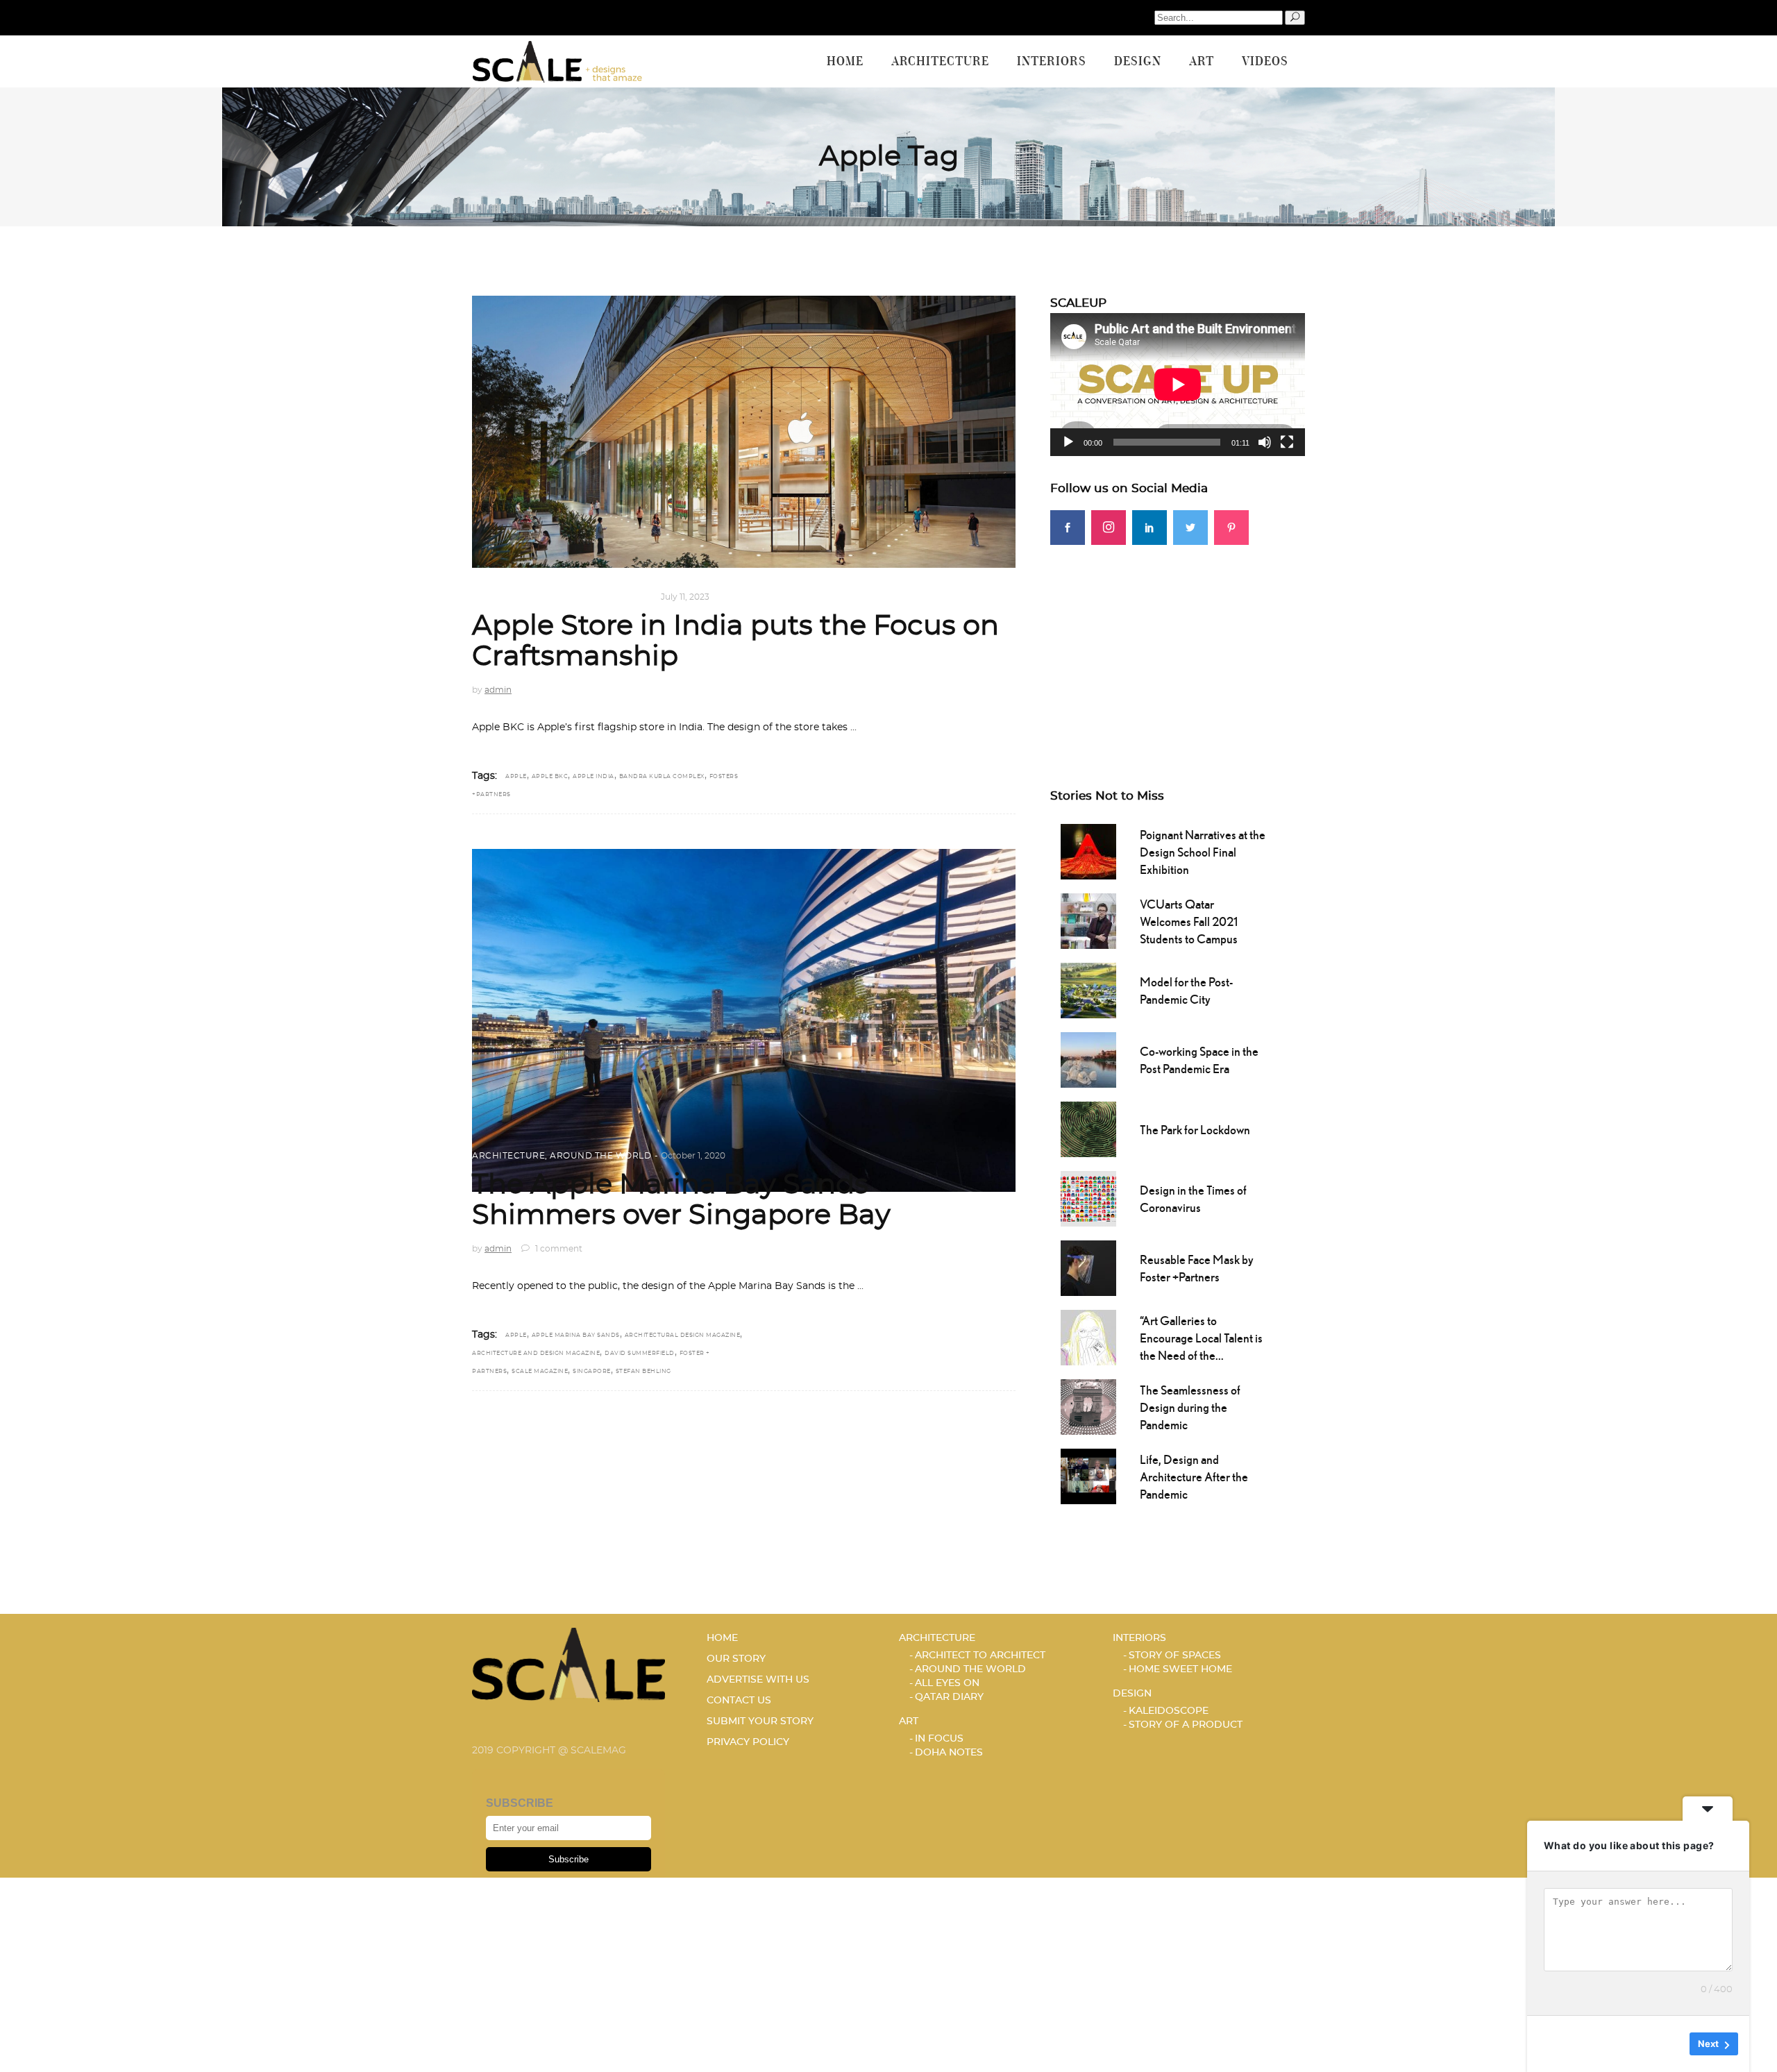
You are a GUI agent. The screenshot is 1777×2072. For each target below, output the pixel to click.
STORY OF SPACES (1175, 1656)
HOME (722, 1638)
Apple (516, 777)
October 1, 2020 (693, 1156)
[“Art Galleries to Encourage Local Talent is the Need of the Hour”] (1088, 1336)
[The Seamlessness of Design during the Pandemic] (1088, 1406)
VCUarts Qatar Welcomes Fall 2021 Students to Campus (1189, 921)
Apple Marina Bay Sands (576, 1336)
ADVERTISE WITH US (758, 1680)
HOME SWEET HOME (1180, 1669)
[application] (1178, 385)
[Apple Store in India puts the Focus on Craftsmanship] (744, 432)
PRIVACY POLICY (748, 1742)
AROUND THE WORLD (600, 597)
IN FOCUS (939, 1739)
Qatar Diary (949, 1697)
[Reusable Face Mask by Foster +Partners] (1088, 1267)
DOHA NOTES (949, 1753)
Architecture (508, 597)
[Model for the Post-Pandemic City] (1088, 989)
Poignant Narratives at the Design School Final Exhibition (1203, 852)
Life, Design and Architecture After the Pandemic (1194, 1477)
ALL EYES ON (947, 1683)
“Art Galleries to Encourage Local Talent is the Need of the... (1201, 1338)
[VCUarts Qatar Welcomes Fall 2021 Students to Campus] (1088, 920)
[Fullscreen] (1287, 442)
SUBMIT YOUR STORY (760, 1721)
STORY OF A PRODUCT (1186, 1725)
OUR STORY (736, 1659)
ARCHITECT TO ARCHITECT (980, 1656)
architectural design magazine (683, 1336)
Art (909, 1721)
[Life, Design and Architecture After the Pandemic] (1088, 1475)
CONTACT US (739, 1701)
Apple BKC (550, 777)
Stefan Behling (643, 1372)
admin (498, 690)
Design (1132, 1694)
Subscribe (569, 1859)
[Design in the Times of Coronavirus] (1088, 1197)
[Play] (1068, 442)
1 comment (558, 1249)
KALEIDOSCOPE (1169, 1711)
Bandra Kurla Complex (662, 777)
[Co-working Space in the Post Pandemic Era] (1088, 1059)
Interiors (1139, 1638)
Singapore (592, 1372)
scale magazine (540, 1372)
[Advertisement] (1178, 642)
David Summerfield (640, 1354)
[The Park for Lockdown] (1088, 1128)
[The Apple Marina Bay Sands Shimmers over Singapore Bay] (744, 1021)
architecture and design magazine (536, 1354)
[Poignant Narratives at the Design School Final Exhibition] (1088, 850)
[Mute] (1265, 442)
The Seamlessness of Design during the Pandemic (1190, 1407)
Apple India (593, 777)
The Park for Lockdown (1195, 1130)
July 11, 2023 (685, 597)
